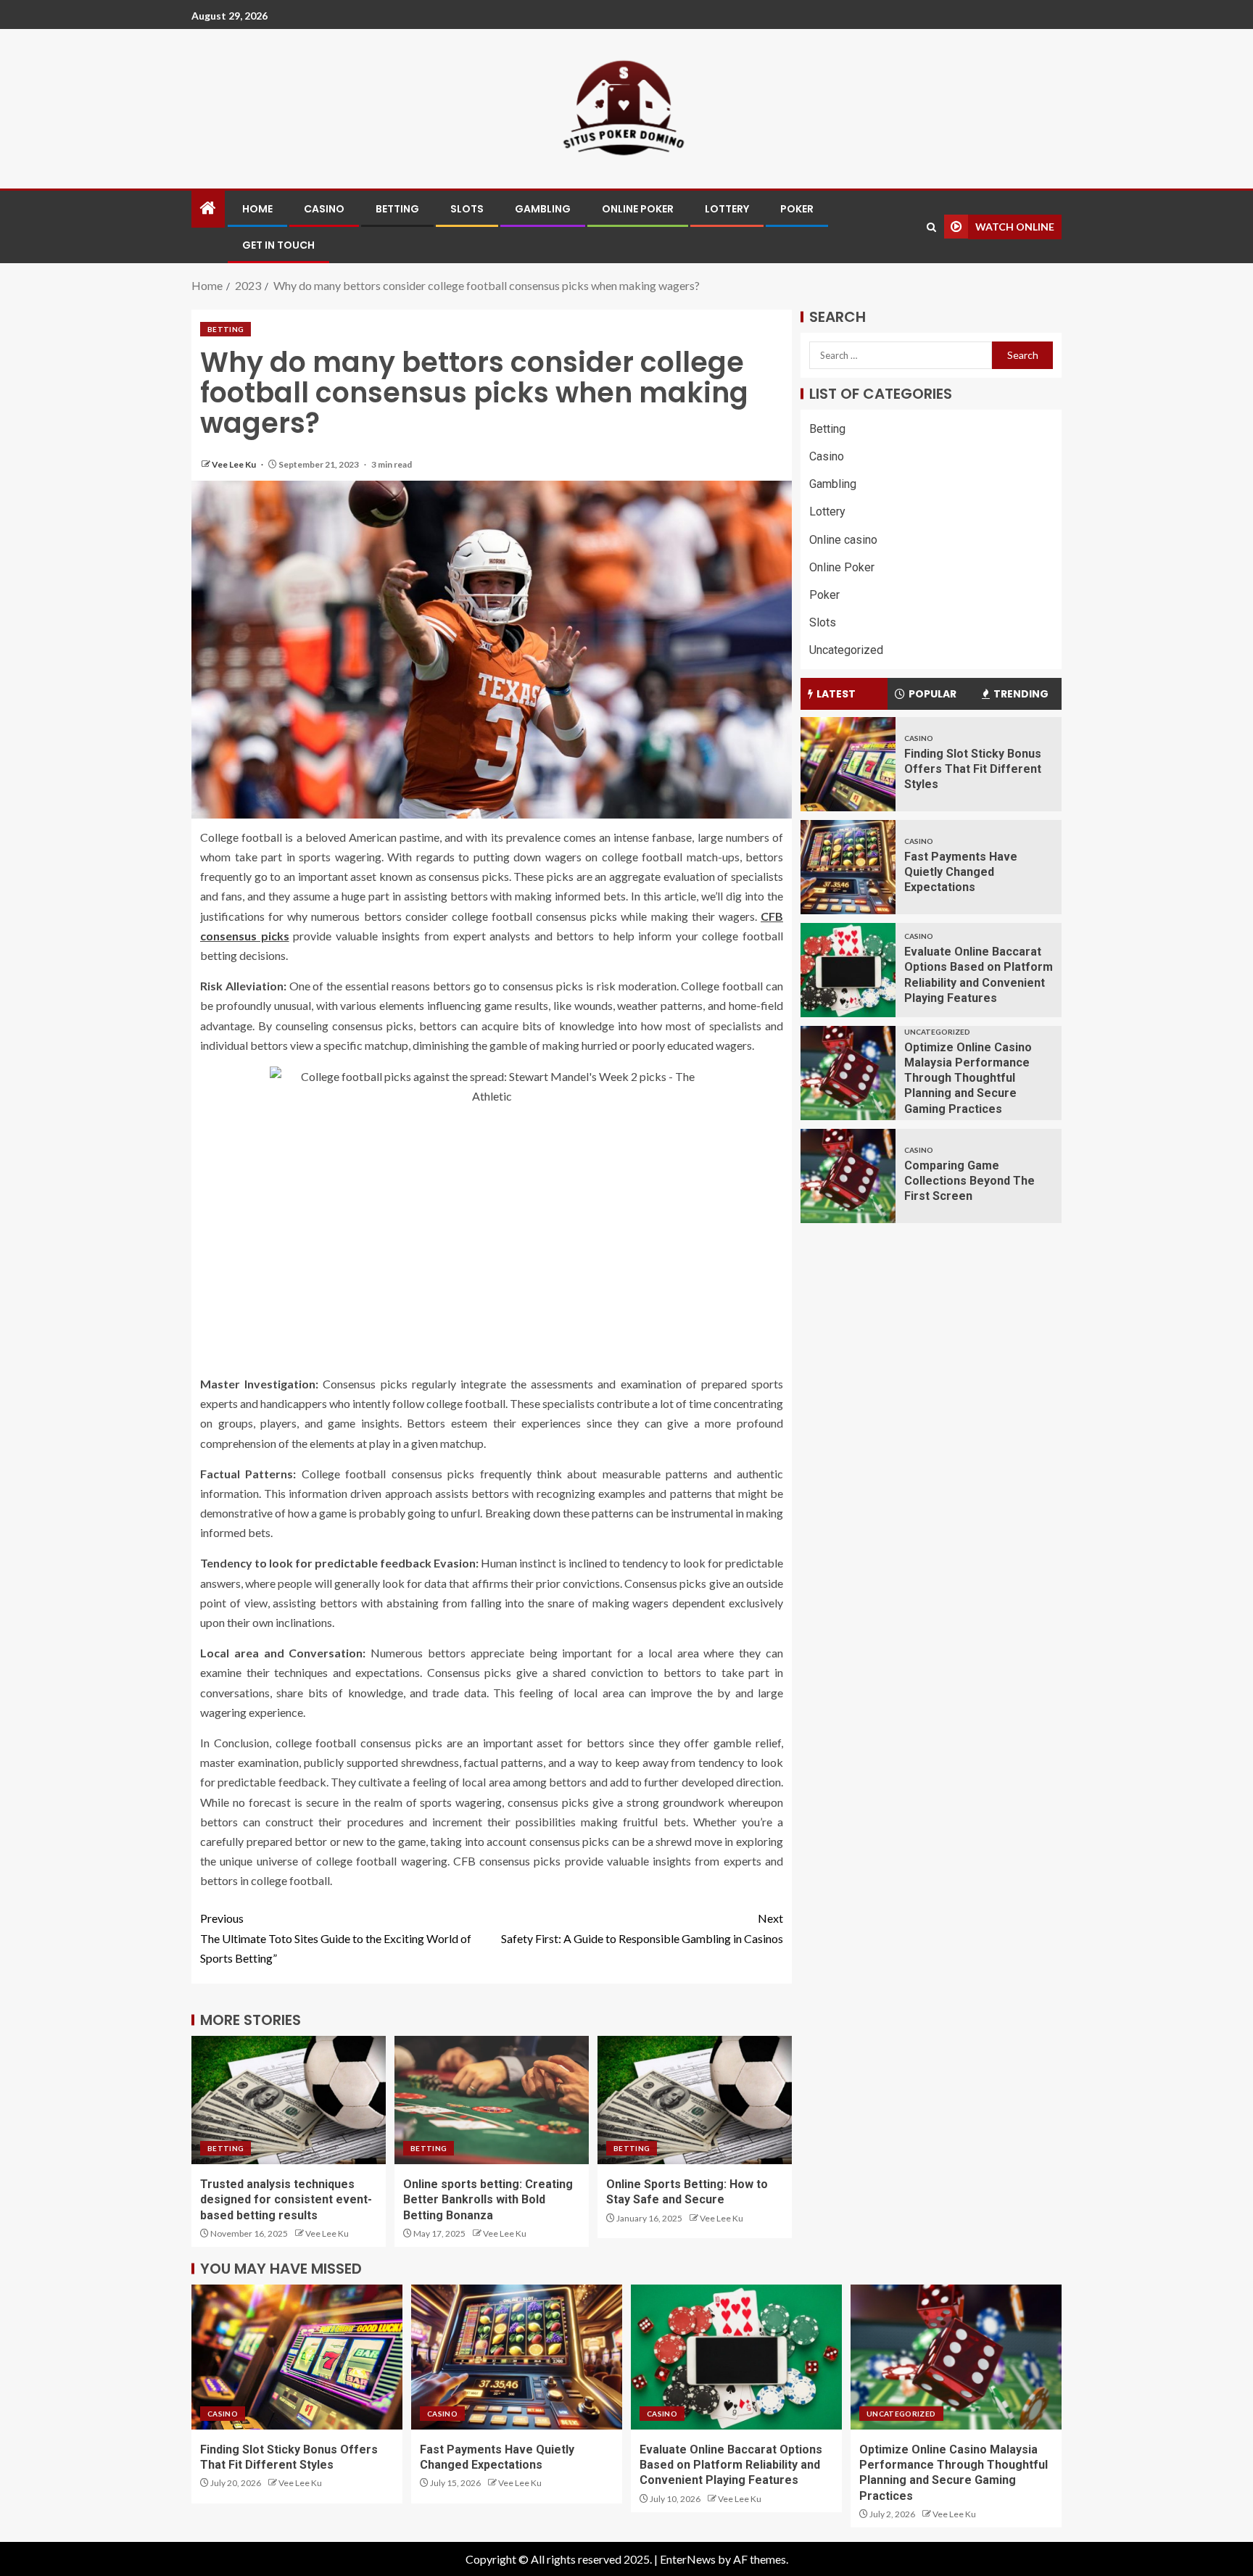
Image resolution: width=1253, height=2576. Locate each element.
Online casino (843, 540)
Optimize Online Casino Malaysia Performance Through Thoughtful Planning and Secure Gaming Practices (968, 1078)
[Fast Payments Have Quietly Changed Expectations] (848, 867)
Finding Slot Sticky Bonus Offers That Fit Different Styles (973, 769)
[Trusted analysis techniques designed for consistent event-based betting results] (289, 2100)
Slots (467, 209)
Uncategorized (846, 651)
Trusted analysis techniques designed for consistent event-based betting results (286, 2200)
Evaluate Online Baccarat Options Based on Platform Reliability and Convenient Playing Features (731, 2465)
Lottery (727, 209)
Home (257, 209)
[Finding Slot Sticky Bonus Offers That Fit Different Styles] (848, 764)
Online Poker (638, 209)
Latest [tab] (836, 694)
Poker (797, 209)
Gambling (543, 209)
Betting (397, 209)
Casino (324, 209)
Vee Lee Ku (235, 464)
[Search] (931, 227)
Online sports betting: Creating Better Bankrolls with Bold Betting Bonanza (488, 2200)
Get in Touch (278, 245)
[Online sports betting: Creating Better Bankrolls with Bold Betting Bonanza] (492, 2100)
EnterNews (688, 2559)
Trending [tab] (1021, 694)
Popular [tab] (932, 694)
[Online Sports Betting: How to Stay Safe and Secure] (695, 2100)
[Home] (208, 208)
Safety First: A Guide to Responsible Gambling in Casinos (642, 1928)
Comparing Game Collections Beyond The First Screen (969, 1181)
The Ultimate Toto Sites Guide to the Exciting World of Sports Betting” (336, 1938)
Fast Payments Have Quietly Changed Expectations (961, 872)
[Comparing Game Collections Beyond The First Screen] (848, 1176)
